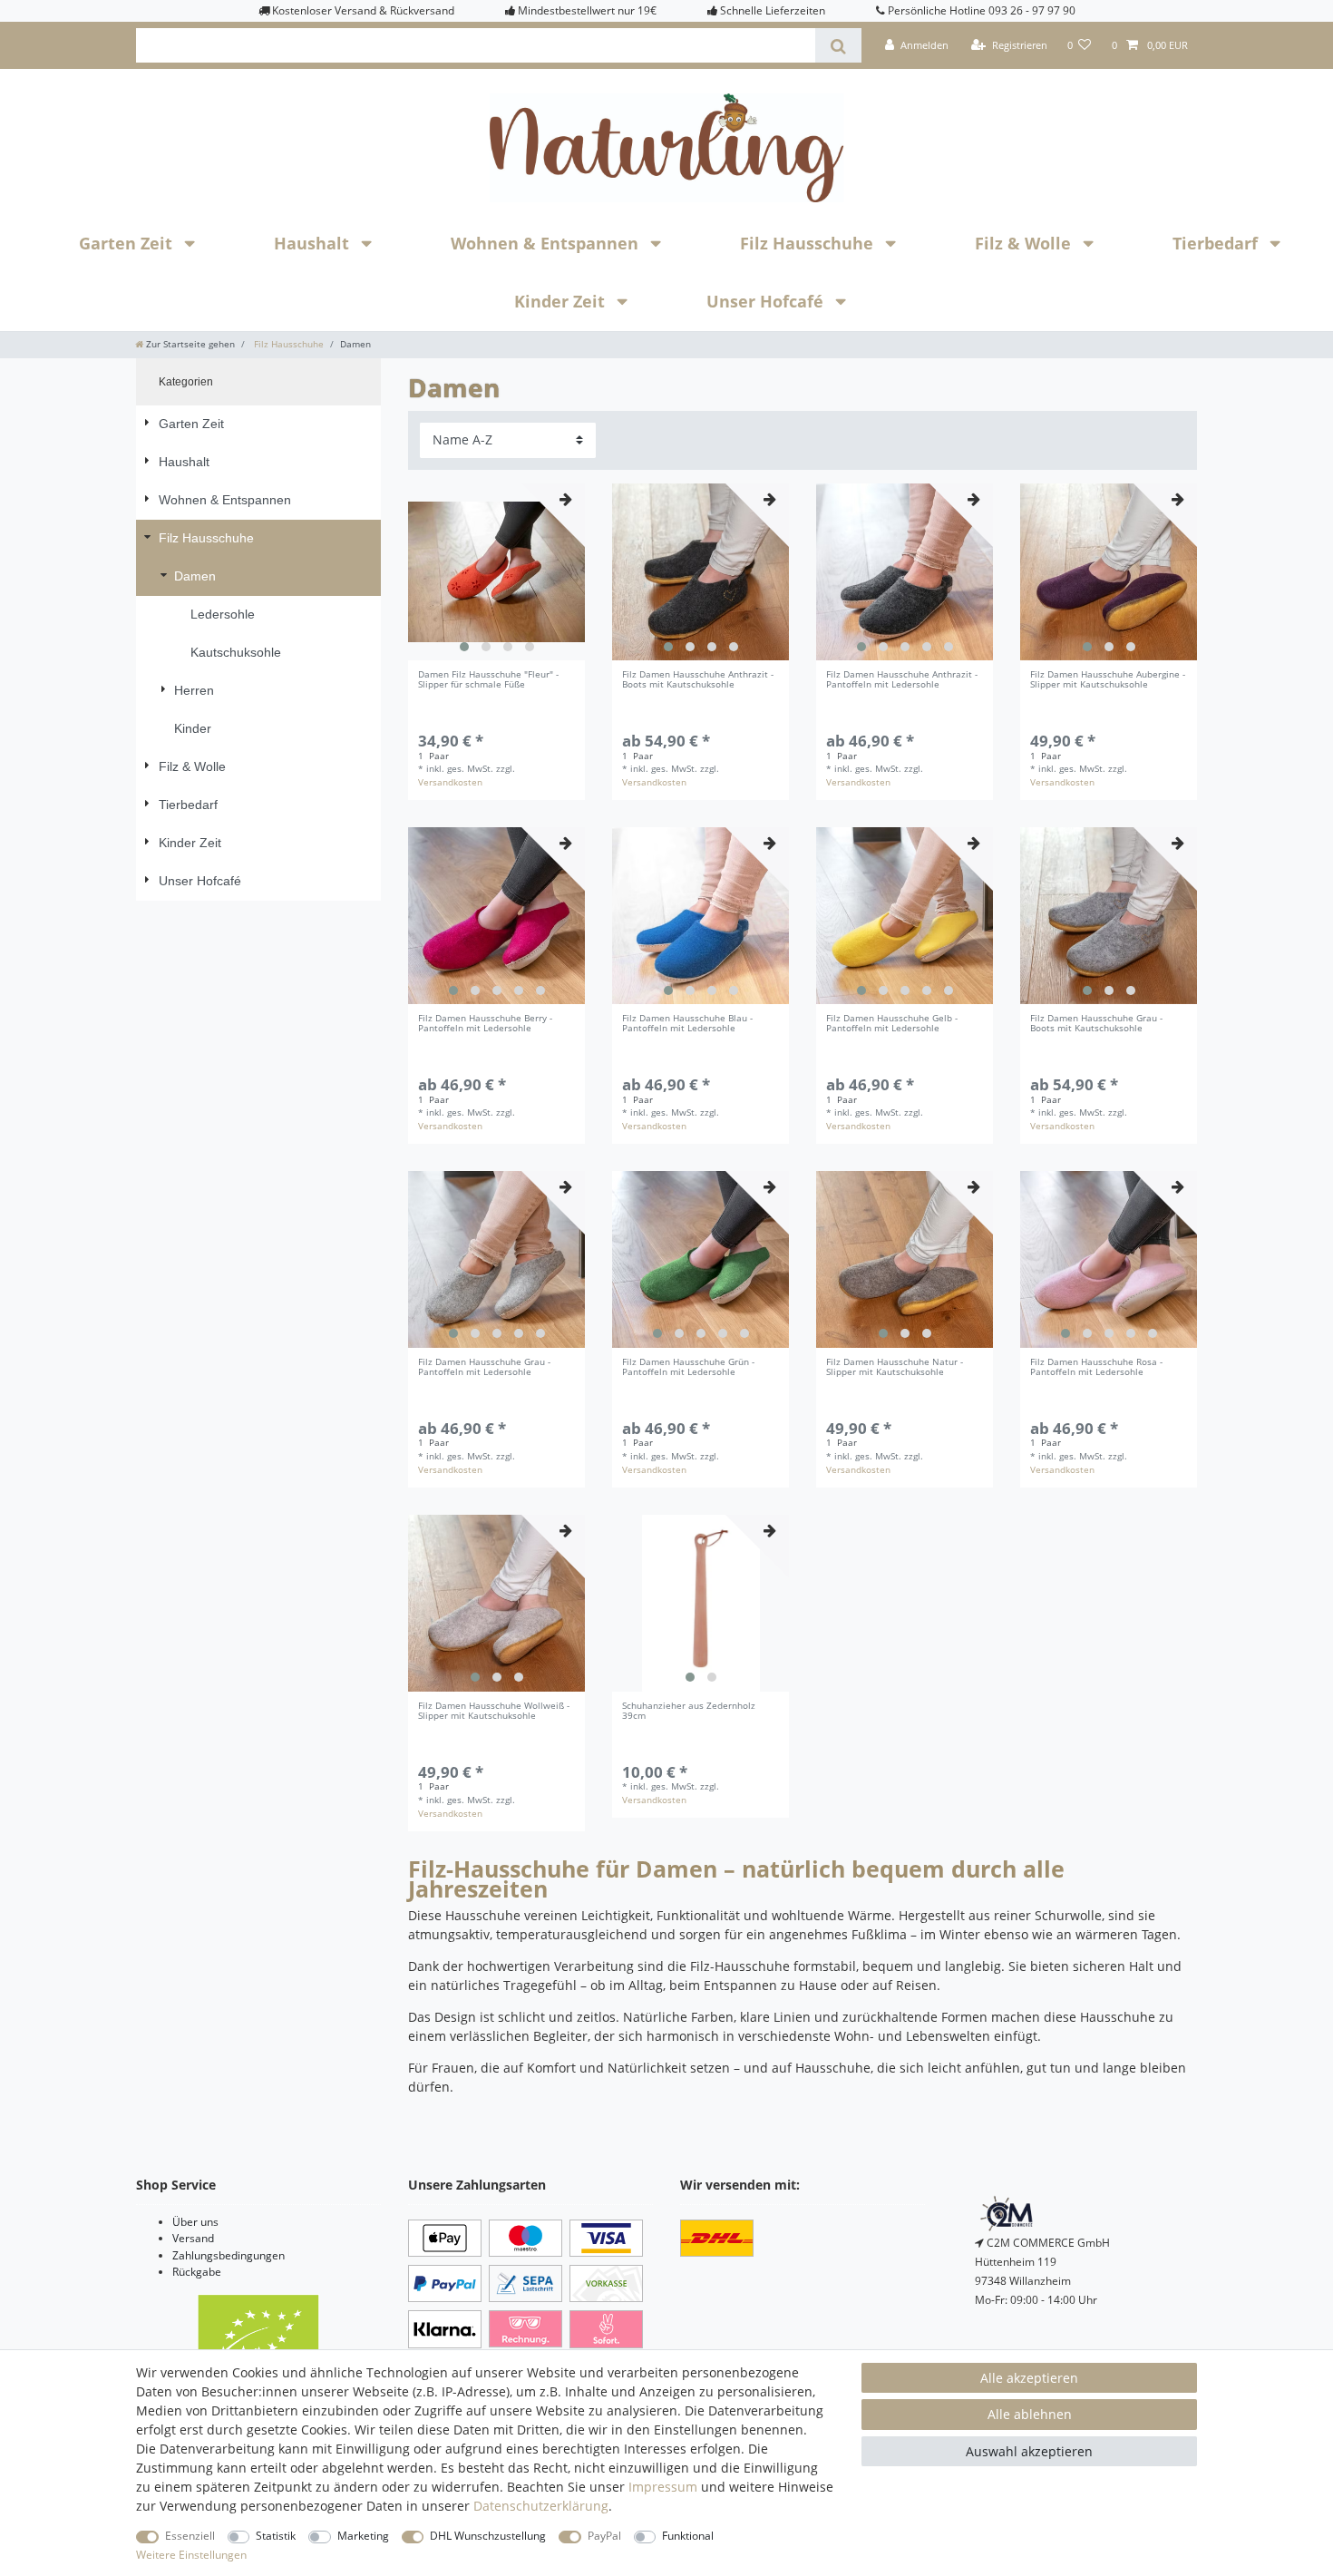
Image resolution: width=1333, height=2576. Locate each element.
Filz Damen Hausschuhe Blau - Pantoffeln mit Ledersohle (687, 1024)
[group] (496, 572)
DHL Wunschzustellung (488, 2536)
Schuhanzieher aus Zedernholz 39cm (689, 1712)
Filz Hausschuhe (809, 243)
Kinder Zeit (562, 301)
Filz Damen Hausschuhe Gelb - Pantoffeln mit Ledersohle (892, 1024)
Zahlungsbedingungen (229, 2255)
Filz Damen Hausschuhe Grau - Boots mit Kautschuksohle (1096, 1024)
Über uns (195, 2222)
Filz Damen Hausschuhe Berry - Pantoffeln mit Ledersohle (485, 1024)
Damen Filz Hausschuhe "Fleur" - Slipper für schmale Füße (488, 680)
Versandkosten (450, 782)
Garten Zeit (128, 243)
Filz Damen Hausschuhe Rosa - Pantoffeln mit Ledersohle (1096, 1368)
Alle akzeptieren (1029, 2378)
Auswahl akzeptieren (1029, 2451)
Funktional (688, 2536)
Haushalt (314, 243)
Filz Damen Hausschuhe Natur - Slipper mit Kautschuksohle (895, 1368)
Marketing (363, 2536)
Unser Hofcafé (767, 301)
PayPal (604, 2536)
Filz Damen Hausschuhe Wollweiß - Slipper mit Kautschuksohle (494, 1712)
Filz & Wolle (1025, 243)
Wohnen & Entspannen (547, 243)
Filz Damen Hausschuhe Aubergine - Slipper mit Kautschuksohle (1108, 680)
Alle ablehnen (1030, 2414)
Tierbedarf (1217, 243)
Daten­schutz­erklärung (541, 2506)
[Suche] (838, 45)
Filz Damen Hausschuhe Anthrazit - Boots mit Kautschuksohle (698, 680)
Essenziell (190, 2536)
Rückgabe (197, 2272)
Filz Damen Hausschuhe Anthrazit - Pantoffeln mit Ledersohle (902, 680)
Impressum (663, 2487)
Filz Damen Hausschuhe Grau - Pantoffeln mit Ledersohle (484, 1368)
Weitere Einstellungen (191, 2555)
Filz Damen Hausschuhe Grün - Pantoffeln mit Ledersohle (688, 1368)
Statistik (276, 2536)
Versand (193, 2238)
